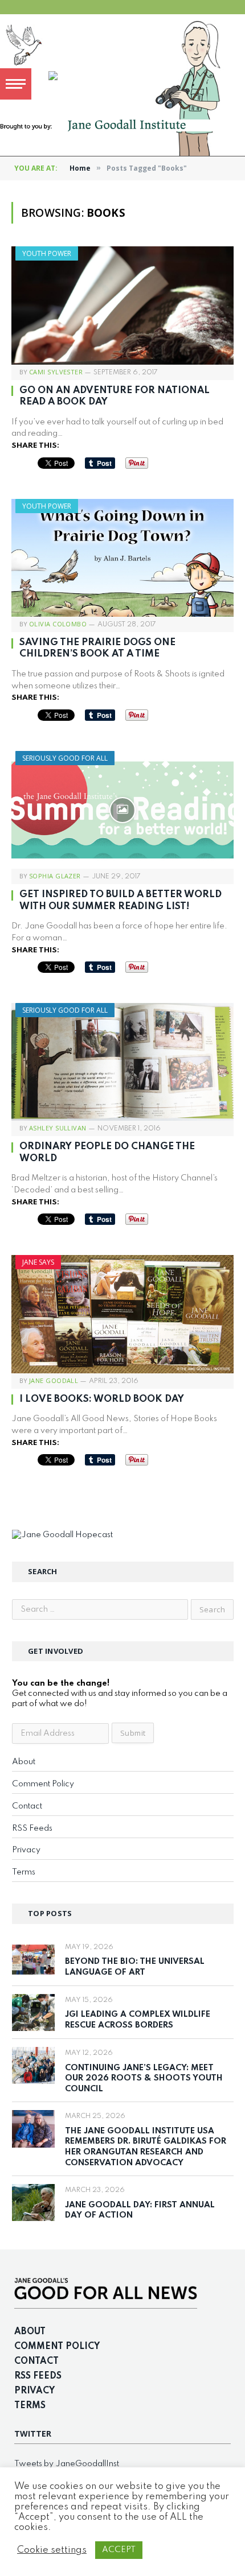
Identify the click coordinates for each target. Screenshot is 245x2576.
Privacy (26, 1850)
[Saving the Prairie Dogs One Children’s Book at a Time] (122, 558)
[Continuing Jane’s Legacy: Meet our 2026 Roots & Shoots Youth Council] (33, 2065)
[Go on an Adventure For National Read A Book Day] (122, 305)
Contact (27, 1806)
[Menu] (16, 84)
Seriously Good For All (65, 758)
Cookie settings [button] (52, 2550)
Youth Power (47, 253)
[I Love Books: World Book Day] (122, 1314)
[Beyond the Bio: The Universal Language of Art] (33, 1960)
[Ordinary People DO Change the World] (122, 1062)
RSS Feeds (32, 1828)
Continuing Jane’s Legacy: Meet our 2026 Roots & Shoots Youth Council (144, 2078)
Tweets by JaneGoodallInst (67, 2464)
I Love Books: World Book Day (102, 1399)
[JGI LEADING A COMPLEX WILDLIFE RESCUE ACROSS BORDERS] (33, 2013)
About (24, 1762)
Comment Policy (43, 1784)
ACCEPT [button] (119, 2550)
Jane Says (38, 1262)
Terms (24, 1872)
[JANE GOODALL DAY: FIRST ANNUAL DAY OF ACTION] (33, 2203)
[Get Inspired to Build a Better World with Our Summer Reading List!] (122, 810)
